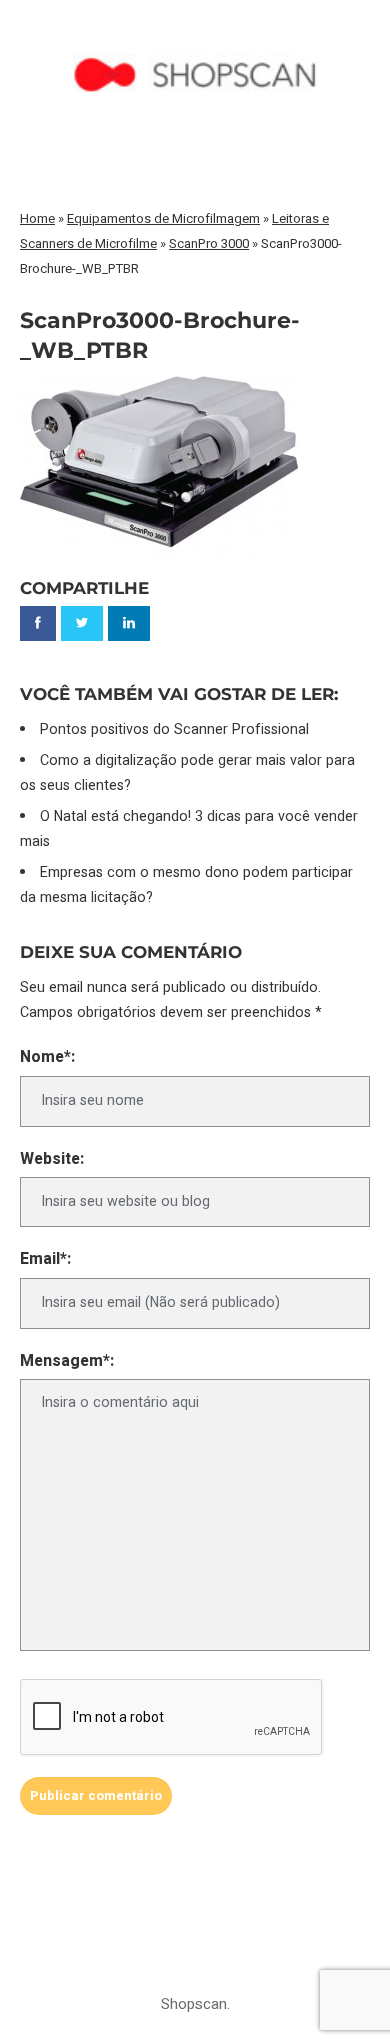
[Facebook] (38, 623)
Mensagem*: (67, 1361)
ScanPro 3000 (209, 243)
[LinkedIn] (129, 623)
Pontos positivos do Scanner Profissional (174, 729)
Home (37, 218)
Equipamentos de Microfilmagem (163, 218)
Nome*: (47, 1057)
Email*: (45, 1259)
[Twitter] (82, 623)
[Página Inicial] (195, 36)
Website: (52, 1159)
